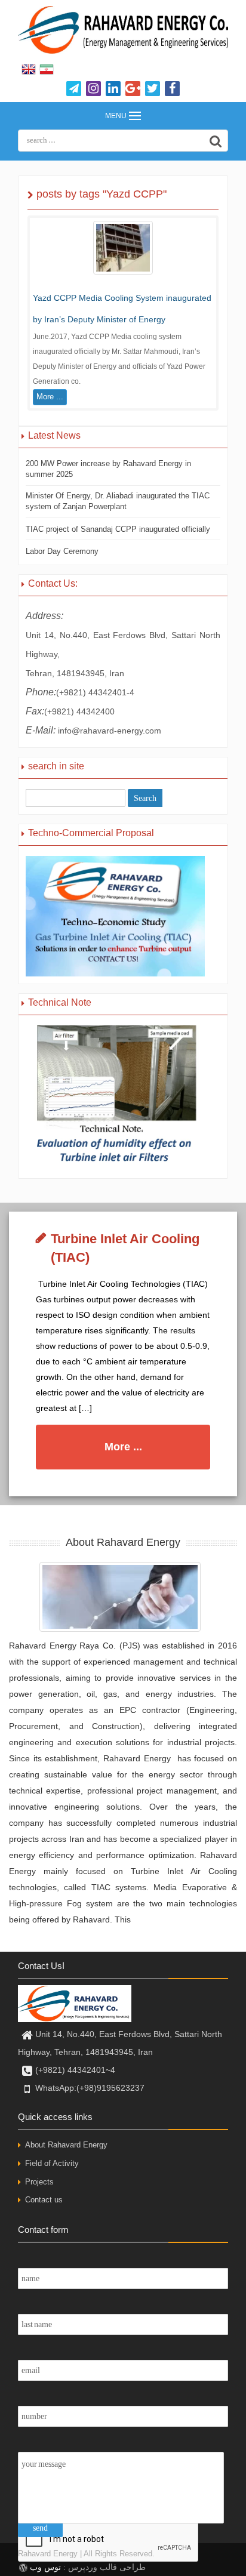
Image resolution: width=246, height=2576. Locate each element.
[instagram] (93, 89)
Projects (39, 2182)
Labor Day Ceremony (62, 551)
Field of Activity (52, 2163)
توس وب (45, 2567)
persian (47, 70)
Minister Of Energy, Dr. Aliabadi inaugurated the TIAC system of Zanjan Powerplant (118, 501)
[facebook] (172, 89)
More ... (50, 397)
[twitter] (153, 89)
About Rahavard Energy (66, 2145)
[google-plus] (133, 89)
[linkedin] (113, 89)
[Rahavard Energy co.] (123, 30)
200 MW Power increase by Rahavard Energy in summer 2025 (108, 469)
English (29, 70)
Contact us (44, 2200)
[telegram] (74, 89)
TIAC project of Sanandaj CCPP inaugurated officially (118, 529)
